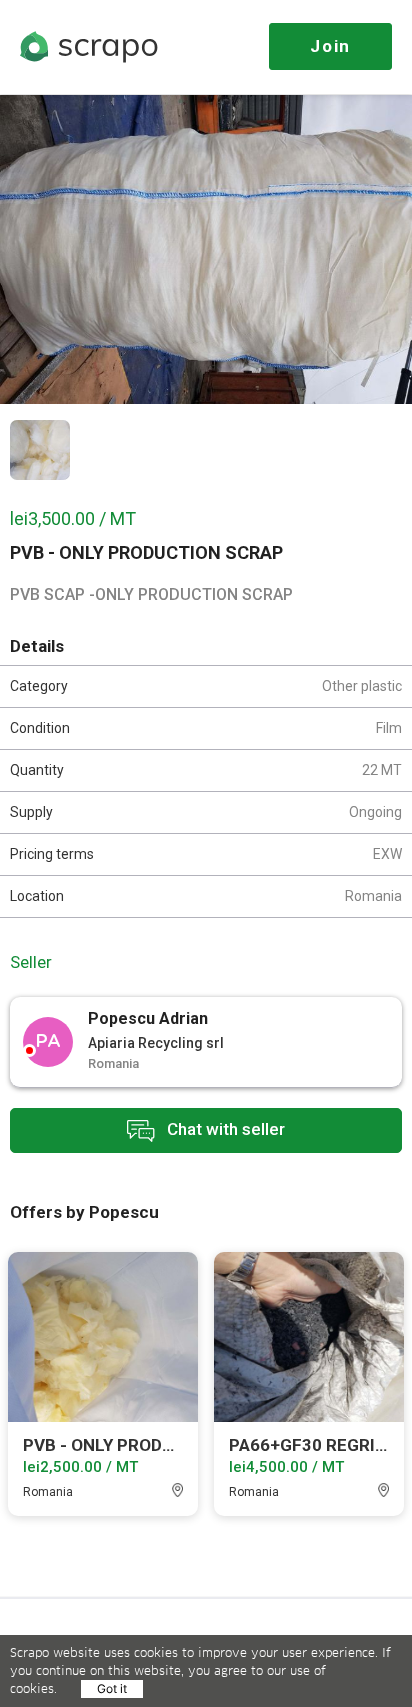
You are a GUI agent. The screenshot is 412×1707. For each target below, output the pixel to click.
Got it (112, 1688)
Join (330, 46)
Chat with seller (224, 1129)
